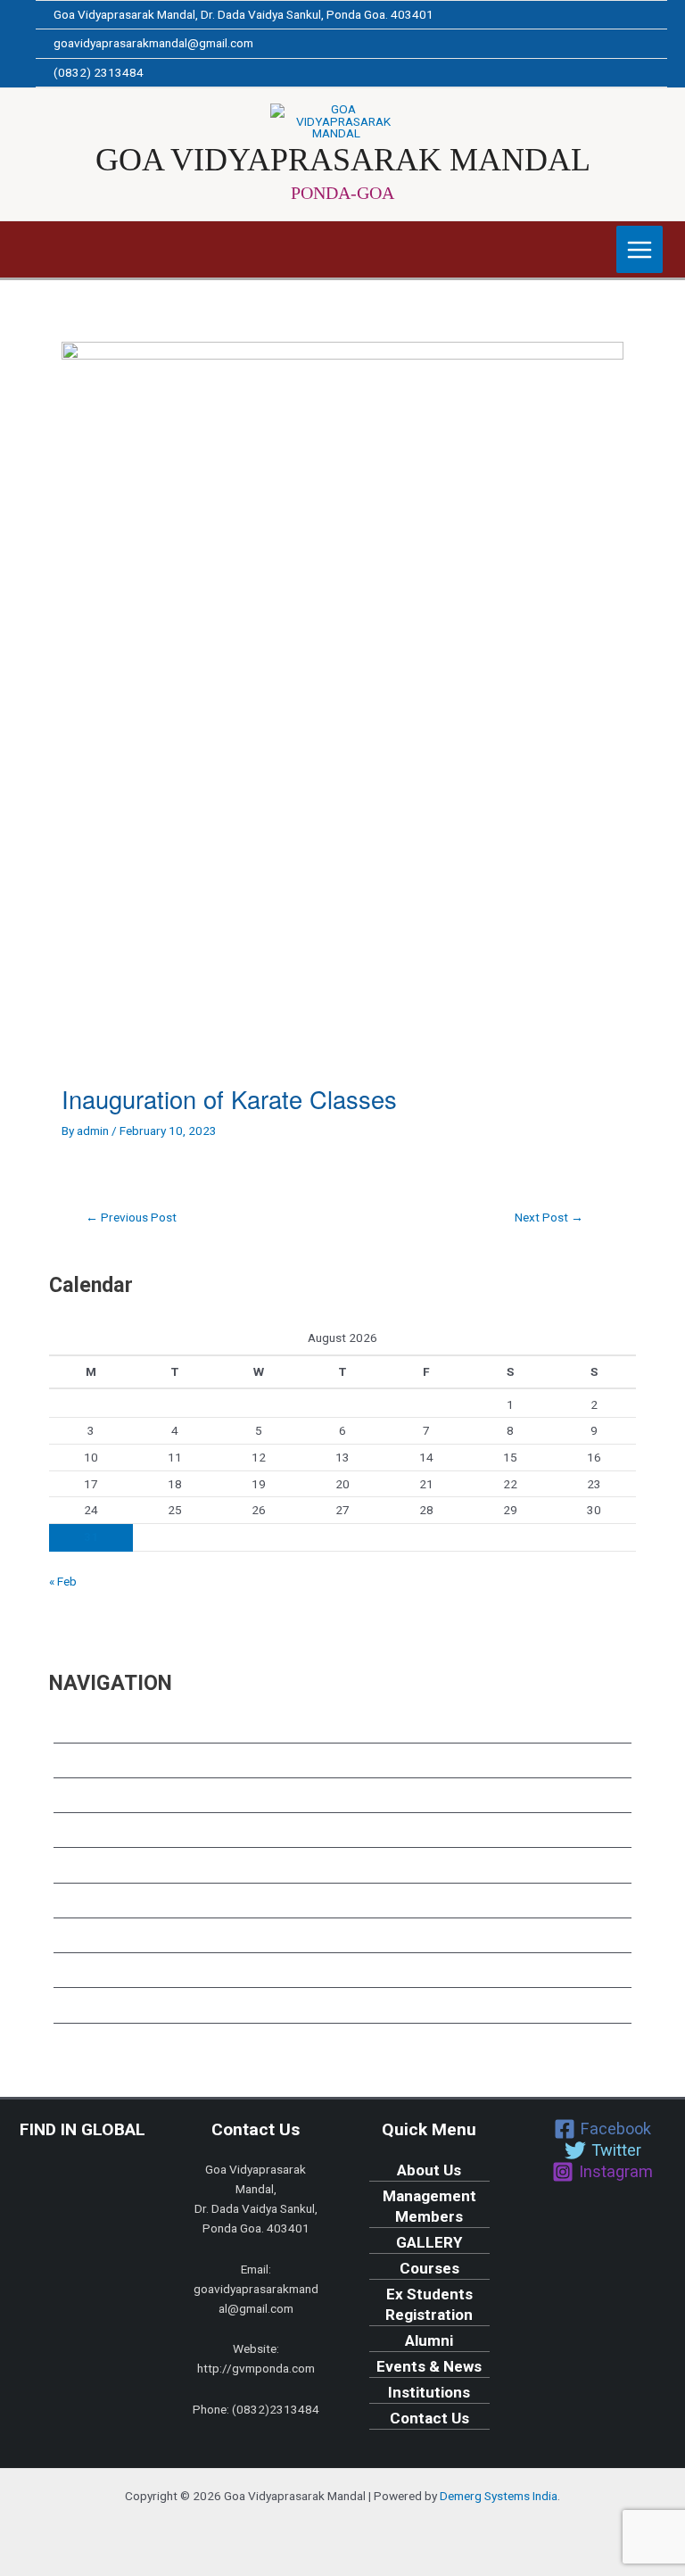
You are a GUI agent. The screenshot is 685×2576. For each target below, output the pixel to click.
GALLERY (87, 1801)
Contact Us (93, 2010)
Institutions (95, 1975)
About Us (86, 1730)
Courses (83, 1835)
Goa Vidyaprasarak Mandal (343, 159)
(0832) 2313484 (99, 72)
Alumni (78, 1905)
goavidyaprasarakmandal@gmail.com (153, 43)
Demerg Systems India (499, 2496)
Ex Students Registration (142, 1870)
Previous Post (131, 1218)
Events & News (106, 1941)
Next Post (549, 1218)
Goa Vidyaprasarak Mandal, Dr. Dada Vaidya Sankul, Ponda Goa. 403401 (243, 14)
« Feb (63, 1581)
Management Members (136, 1765)
